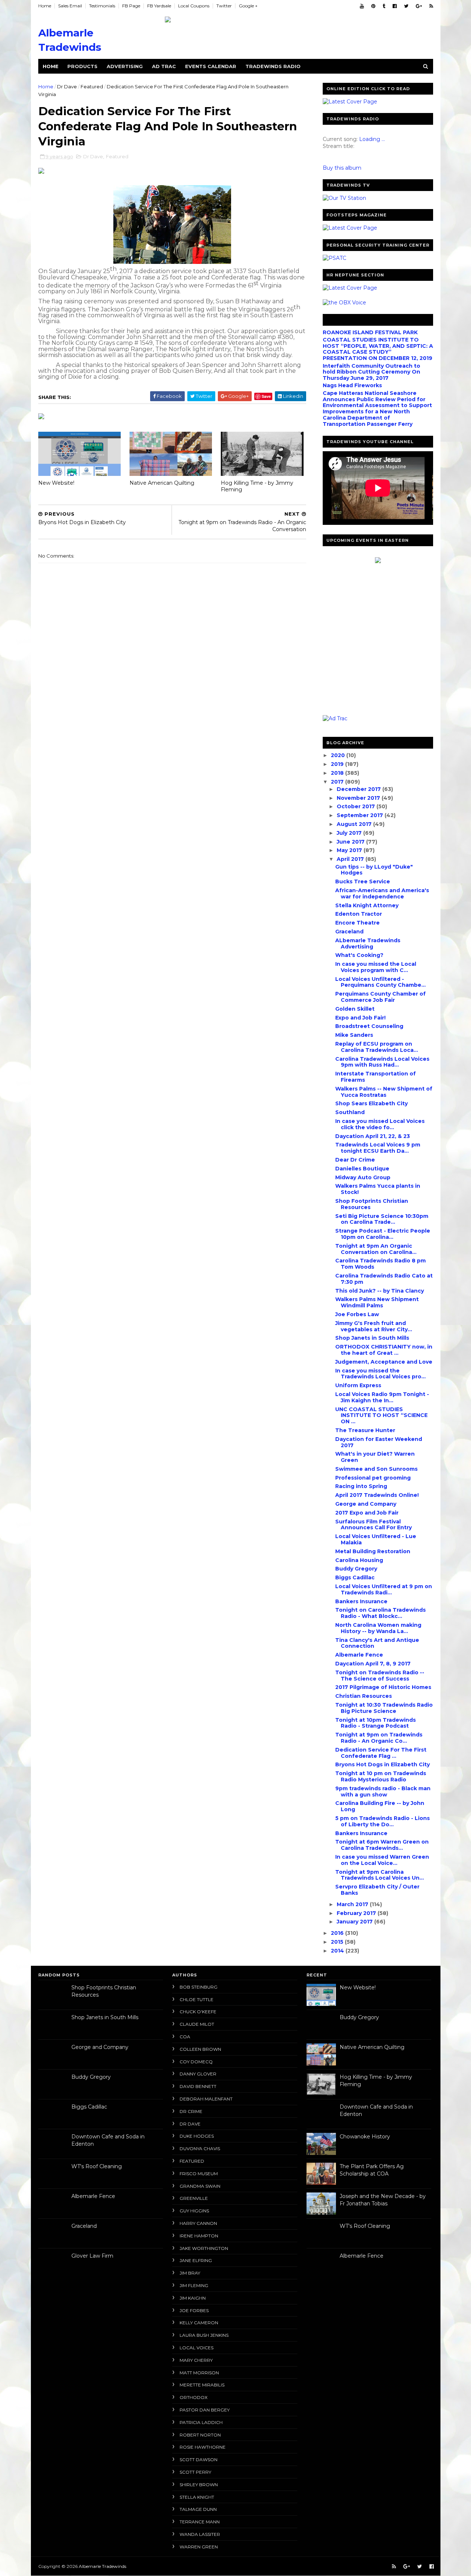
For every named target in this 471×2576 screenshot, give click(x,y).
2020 (339, 755)
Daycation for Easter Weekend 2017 (379, 1442)
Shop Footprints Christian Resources (372, 1204)
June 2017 (351, 842)
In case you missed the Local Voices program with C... (376, 967)
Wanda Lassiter (200, 2534)
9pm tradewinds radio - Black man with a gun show (383, 1791)
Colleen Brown (200, 2049)
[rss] (431, 6)
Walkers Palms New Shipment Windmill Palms (377, 1302)
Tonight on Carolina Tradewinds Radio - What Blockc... (380, 1613)
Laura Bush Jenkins (204, 2335)
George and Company (366, 1504)
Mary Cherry (196, 2360)
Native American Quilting (162, 483)
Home (45, 6)
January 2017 (355, 1922)
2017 (338, 782)
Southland (350, 1112)
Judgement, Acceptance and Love (384, 1362)
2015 (338, 1942)
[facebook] (395, 6)
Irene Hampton (199, 2236)
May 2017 (350, 850)
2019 (338, 764)
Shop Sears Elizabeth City (371, 1103)
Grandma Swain (200, 2186)
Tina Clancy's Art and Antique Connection (377, 1643)
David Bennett (198, 2086)
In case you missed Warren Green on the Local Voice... (382, 1860)
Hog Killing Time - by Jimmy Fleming (257, 486)
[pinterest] (373, 6)
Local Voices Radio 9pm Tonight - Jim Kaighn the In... (382, 1397)
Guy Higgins (194, 2211)
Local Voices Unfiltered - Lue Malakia (376, 1539)
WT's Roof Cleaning (97, 2166)
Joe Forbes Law (357, 1314)
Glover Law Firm (92, 2256)
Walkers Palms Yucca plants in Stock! (378, 1189)
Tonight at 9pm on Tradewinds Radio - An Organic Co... (379, 1738)
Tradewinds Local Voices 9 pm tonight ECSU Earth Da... (378, 1148)
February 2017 (357, 1913)
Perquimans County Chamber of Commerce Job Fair (380, 997)
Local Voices (196, 2348)
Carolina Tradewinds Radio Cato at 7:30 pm (384, 1279)
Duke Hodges (197, 2136)
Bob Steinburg (199, 1987)
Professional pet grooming (373, 1478)
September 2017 (361, 815)
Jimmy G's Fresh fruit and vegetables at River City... (374, 1326)
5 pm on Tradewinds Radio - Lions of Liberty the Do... (383, 1821)
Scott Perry (195, 2472)
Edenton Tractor (359, 914)
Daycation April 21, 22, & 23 (373, 1136)
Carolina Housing (359, 1560)
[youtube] (362, 6)
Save (266, 396)
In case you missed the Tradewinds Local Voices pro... (380, 1374)
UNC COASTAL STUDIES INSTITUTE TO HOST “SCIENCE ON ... (381, 1416)
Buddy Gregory (356, 1569)
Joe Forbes (194, 2310)
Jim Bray (190, 2273)
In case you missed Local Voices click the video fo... (380, 1124)
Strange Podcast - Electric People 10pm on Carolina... (383, 1234)
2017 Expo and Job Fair (367, 1513)
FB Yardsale (159, 6)
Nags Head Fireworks (352, 385)
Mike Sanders (354, 1035)
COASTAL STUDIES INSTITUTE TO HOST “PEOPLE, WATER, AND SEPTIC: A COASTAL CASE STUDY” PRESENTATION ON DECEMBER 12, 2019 (378, 349)
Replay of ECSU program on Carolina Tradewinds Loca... (377, 1047)
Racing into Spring (361, 1486)
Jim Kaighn (193, 2298)
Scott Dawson (199, 2460)
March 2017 (353, 1904)
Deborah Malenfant (206, 2099)
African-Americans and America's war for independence (382, 893)
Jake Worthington (204, 2248)
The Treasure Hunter (365, 1430)
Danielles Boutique (362, 1169)
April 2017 (351, 859)
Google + (248, 6)
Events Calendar (211, 66)
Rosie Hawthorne (203, 2447)
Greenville (194, 2198)
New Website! (56, 483)
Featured (92, 86)
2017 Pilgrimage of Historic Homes (383, 1687)
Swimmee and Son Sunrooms (376, 1469)
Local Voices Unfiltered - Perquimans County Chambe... (380, 982)
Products (82, 66)
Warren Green (199, 2547)
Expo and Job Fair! (360, 1018)
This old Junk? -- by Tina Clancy (380, 1291)
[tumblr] (384, 6)
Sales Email (70, 6)
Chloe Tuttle (196, 1999)
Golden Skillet (355, 1009)
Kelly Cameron (199, 2323)
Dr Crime (191, 2111)
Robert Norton (200, 2435)
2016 (338, 1933)
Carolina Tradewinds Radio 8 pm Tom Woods (380, 1264)
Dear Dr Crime (355, 1160)
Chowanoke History (365, 2137)
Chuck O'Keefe (198, 2012)
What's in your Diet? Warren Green (375, 1457)
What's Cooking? (359, 955)
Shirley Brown (199, 2485)
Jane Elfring (196, 2260)
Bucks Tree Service (363, 881)
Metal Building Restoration (373, 1551)
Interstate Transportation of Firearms (376, 1077)
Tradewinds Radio (273, 66)
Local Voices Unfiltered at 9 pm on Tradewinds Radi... (384, 1589)
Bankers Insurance (361, 1601)
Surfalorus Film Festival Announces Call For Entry (373, 1525)
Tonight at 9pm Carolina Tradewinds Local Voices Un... (380, 1875)
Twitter (224, 6)
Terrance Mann (200, 2522)
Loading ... (372, 139)
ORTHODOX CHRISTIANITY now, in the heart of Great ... (384, 1350)
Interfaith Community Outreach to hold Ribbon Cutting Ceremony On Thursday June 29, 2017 (371, 372)
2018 (338, 773)
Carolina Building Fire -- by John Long (380, 1806)
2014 (338, 1951)
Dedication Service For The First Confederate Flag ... (381, 1753)
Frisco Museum (199, 2174)
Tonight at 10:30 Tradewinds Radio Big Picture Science (384, 1708)
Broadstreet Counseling (369, 1026)
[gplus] (419, 6)
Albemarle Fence (359, 1655)
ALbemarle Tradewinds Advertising (368, 944)
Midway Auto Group (363, 1177)
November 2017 (359, 798)
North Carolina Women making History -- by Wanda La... (378, 1628)
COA (185, 2037)
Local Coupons (194, 6)
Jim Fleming (194, 2285)
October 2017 (357, 806)
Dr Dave (67, 86)
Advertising (125, 66)
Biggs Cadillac (355, 1577)
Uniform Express (358, 1385)
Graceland (349, 932)
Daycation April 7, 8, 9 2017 (373, 1664)
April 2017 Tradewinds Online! (377, 1495)
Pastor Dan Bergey (205, 2410)
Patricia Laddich (201, 2422)
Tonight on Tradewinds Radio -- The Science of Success (380, 1676)
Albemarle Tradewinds (102, 2566)
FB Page (131, 6)
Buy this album (342, 168)
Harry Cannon (198, 2223)
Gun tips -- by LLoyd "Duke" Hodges (374, 870)
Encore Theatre (357, 923)
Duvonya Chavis (200, 2149)
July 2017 (350, 833)
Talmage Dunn (198, 2509)
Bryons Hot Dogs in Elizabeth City (383, 1764)
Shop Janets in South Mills (372, 1338)
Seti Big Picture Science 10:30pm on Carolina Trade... (382, 1219)
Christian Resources (364, 1696)
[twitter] (406, 6)
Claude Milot (197, 2024)
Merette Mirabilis (202, 2385)
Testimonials (102, 6)
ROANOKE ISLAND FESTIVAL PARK (370, 332)
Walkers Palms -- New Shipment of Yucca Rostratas (384, 1092)
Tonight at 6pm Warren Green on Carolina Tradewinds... (382, 1845)
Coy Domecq (196, 2062)
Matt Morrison (199, 2373)
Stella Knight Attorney (367, 905)
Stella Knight (197, 2497)
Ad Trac (164, 66)
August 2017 (355, 824)
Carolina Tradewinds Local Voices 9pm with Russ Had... (382, 1062)
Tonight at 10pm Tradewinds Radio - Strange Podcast (376, 1723)
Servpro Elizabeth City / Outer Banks (377, 1890)
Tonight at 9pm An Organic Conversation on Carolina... (376, 1249)
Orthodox (194, 2397)
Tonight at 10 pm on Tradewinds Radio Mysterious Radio (381, 1776)
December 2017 (360, 789)
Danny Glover (198, 2074)
